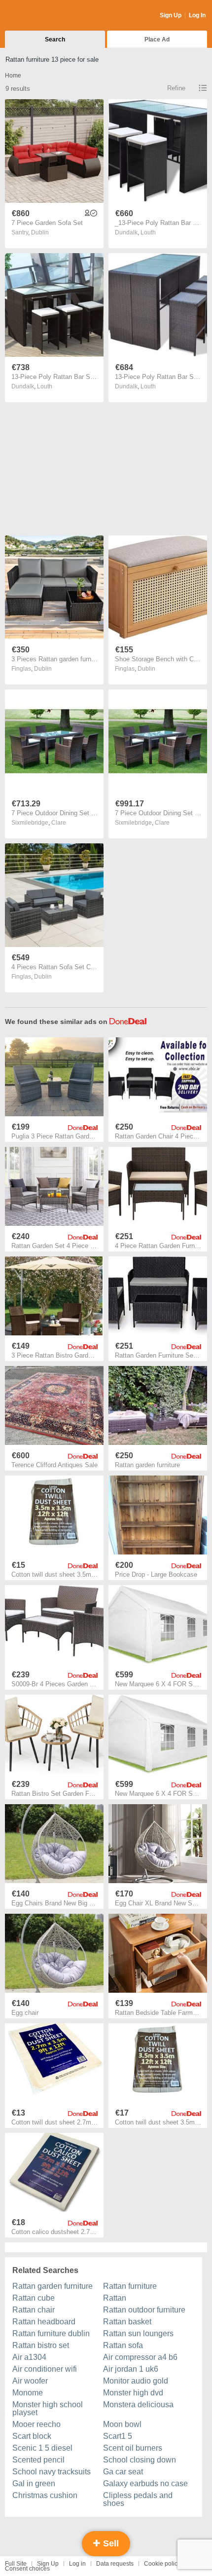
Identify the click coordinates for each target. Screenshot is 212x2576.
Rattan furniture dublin (51, 2333)
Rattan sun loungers (138, 2333)
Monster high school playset (48, 2408)
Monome (28, 2393)
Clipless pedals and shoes (138, 2499)
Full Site (16, 2564)
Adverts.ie (44, 16)
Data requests (115, 2564)
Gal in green (34, 2483)
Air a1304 (29, 2357)
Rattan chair (34, 2310)
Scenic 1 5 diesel (42, 2448)
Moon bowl (122, 2424)
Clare (59, 823)
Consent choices (27, 2569)
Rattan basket (127, 2322)
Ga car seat (123, 2472)
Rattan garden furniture (53, 2286)
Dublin (40, 232)
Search (55, 39)
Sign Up (171, 15)
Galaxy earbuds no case (145, 2483)
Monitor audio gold (136, 2381)
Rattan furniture (130, 2286)
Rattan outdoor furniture (144, 2310)
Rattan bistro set (41, 2345)
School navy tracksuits (52, 2472)
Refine (176, 88)
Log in (77, 2564)
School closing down (140, 2460)
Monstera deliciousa (138, 2405)
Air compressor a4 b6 (140, 2357)
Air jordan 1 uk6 (131, 2369)
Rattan (115, 2298)
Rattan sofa (123, 2345)
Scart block (32, 2436)
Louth (148, 232)
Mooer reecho (36, 2424)
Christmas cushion (45, 2495)
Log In (197, 15)
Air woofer (30, 2381)
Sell (110, 2543)
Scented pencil (38, 2460)
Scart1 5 (118, 2436)
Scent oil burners (133, 2448)
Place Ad (157, 39)
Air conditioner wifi (45, 2369)
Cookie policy (162, 2564)
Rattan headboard (44, 2322)
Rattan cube (34, 2298)
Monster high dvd (133, 2393)
